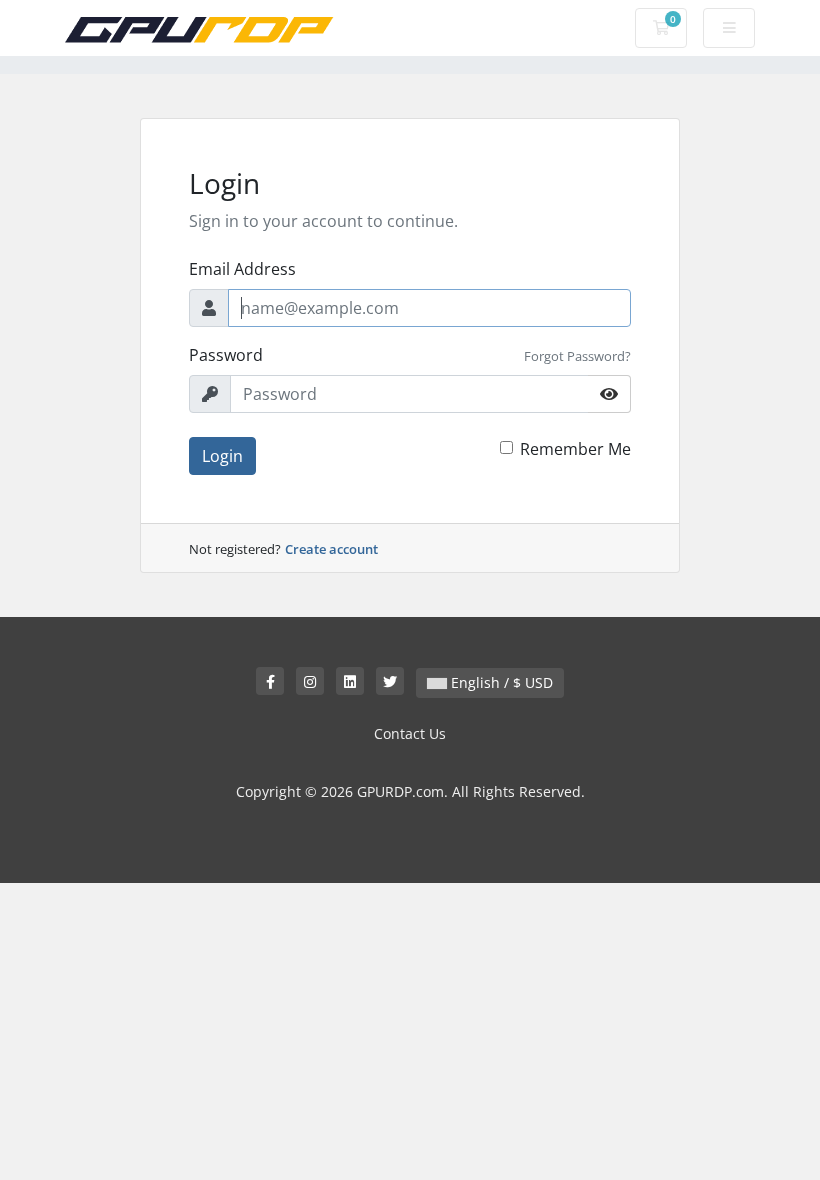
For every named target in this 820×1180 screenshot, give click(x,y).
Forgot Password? (577, 356)
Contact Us (410, 733)
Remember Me (575, 449)
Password (226, 355)
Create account (331, 549)
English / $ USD (500, 682)
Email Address (242, 269)
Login (222, 456)
